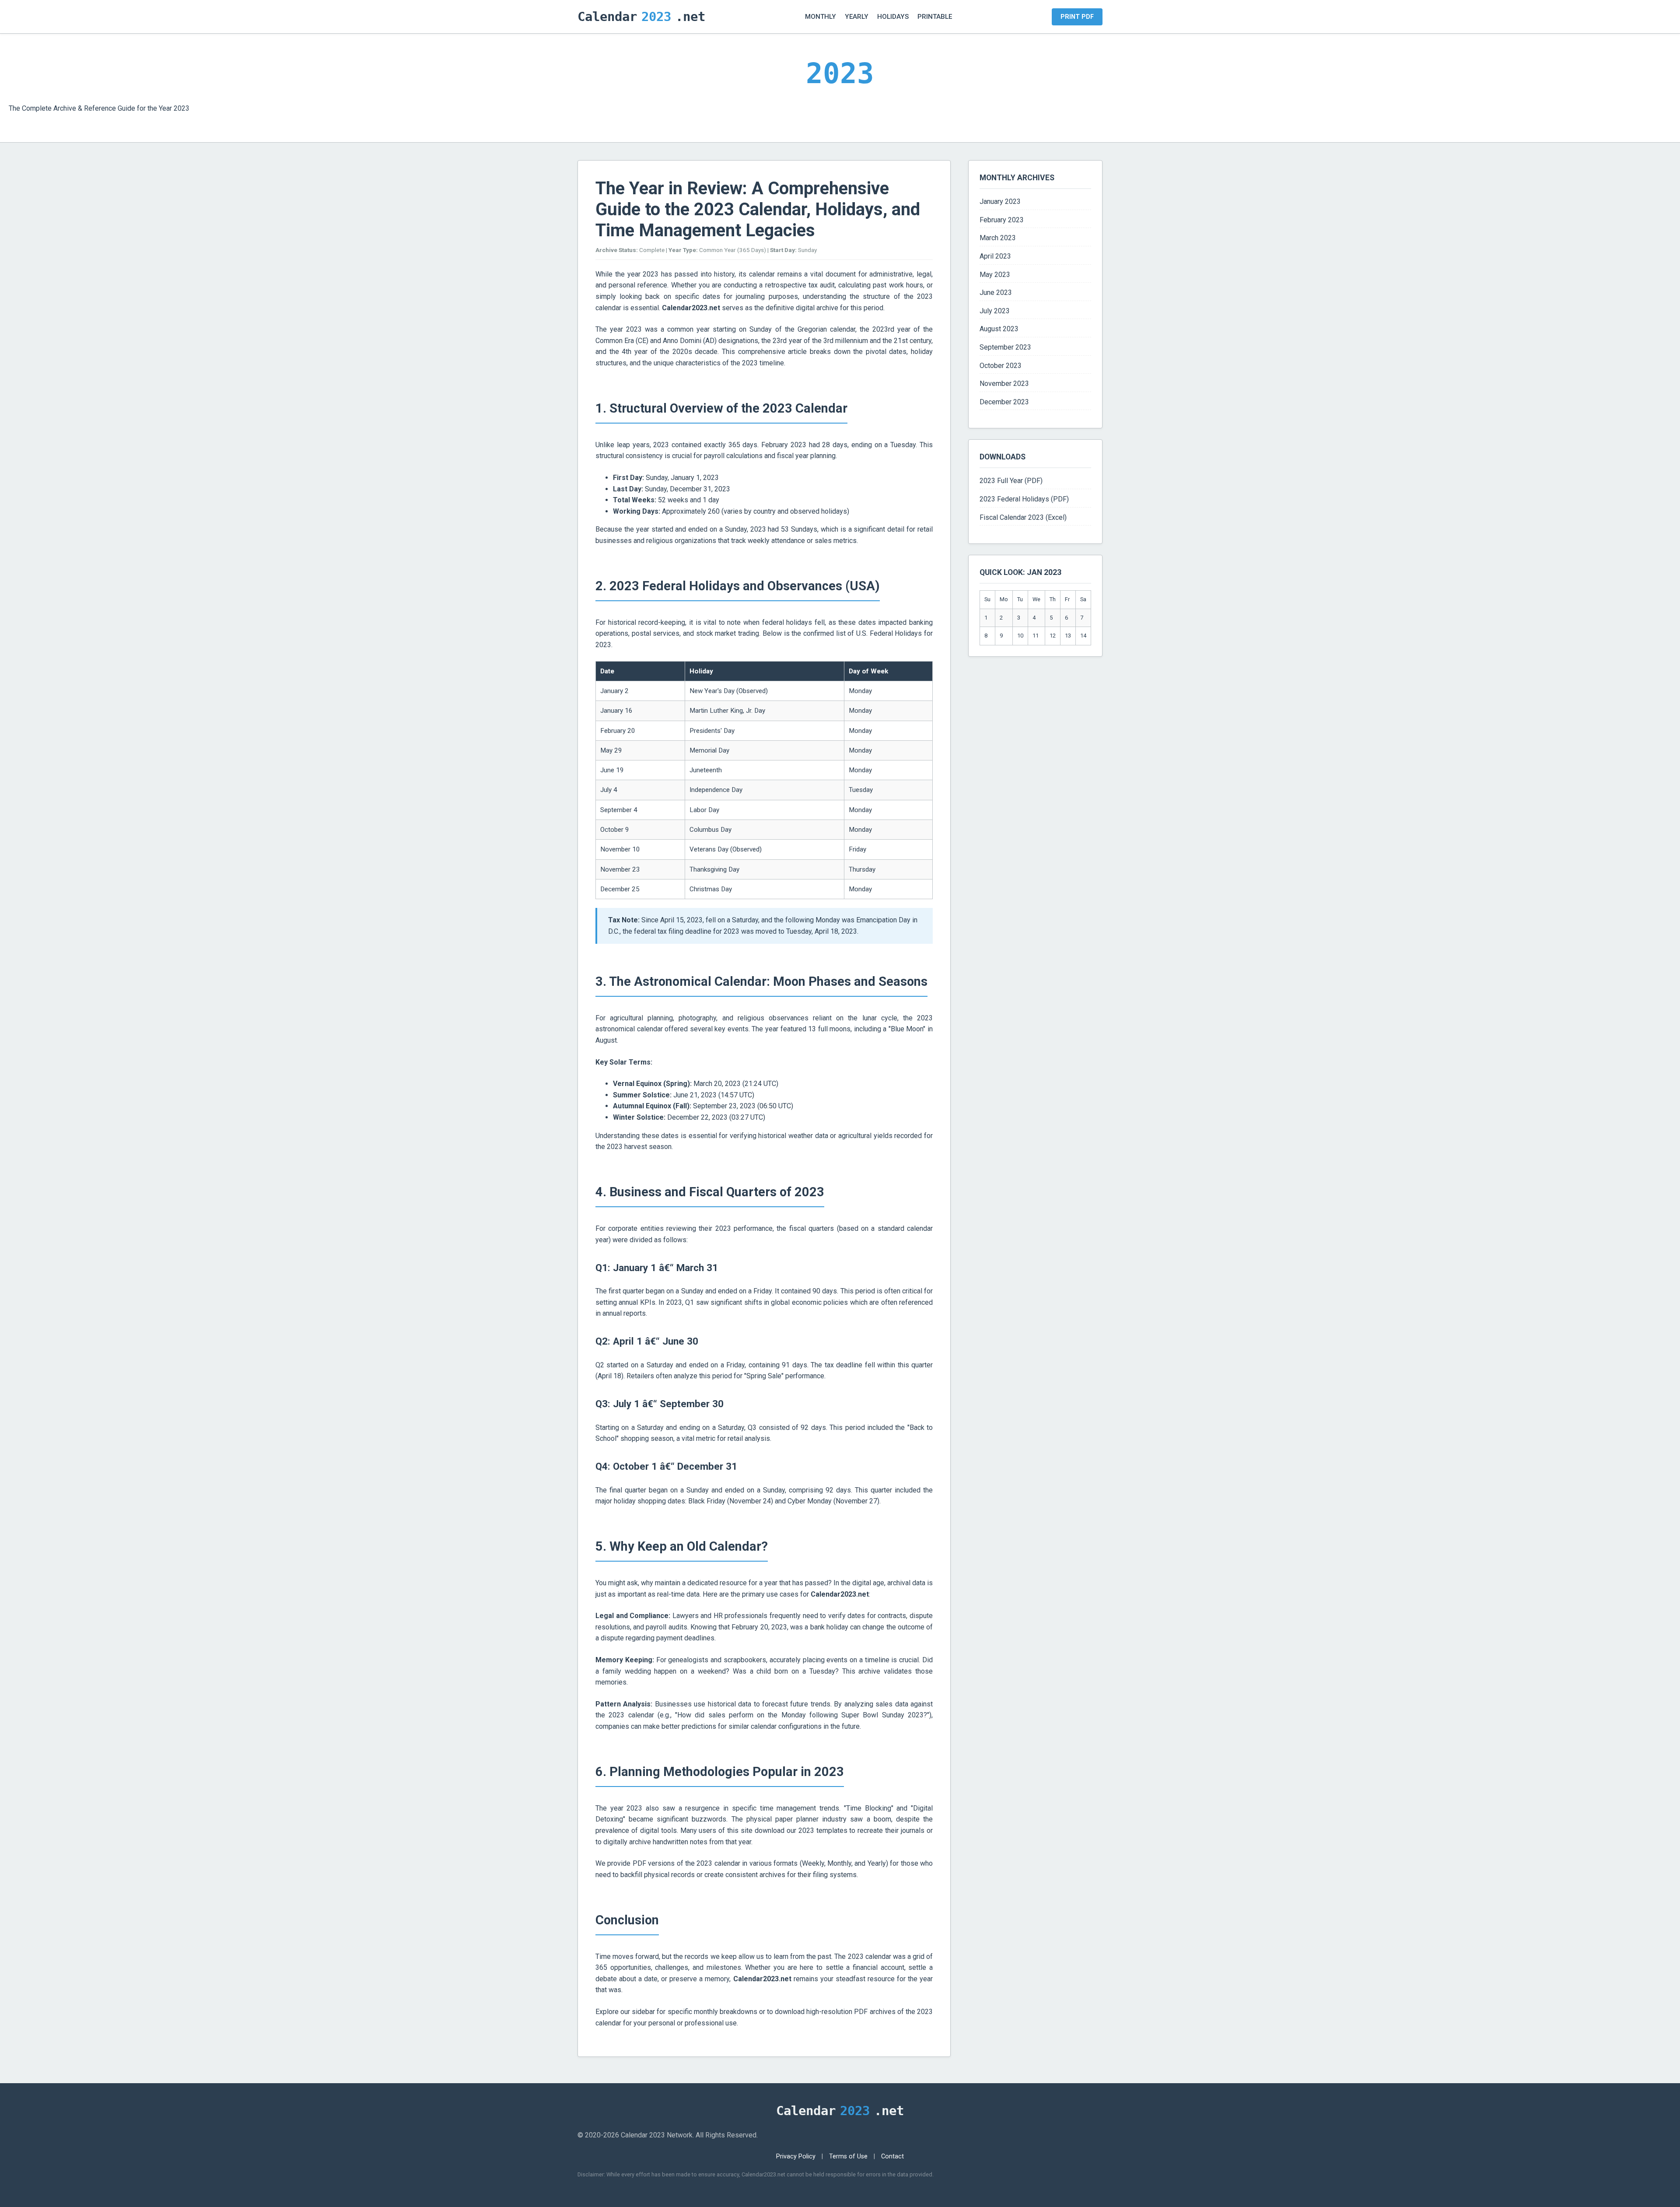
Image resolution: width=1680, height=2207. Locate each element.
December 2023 (1004, 402)
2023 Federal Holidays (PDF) (1024, 499)
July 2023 (995, 311)
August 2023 (999, 329)
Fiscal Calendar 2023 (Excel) (1023, 517)
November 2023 (1004, 384)
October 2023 (1001, 366)
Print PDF (1077, 17)
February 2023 (1002, 220)
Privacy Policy (796, 2156)
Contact (892, 2156)
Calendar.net (641, 17)
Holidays (893, 17)
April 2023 (995, 256)
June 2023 (996, 293)
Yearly (857, 17)
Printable (935, 17)
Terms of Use (848, 2156)
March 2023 (998, 238)
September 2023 (1005, 347)
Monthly (821, 17)
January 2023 (1000, 201)
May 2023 (995, 275)
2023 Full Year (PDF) (1011, 481)
